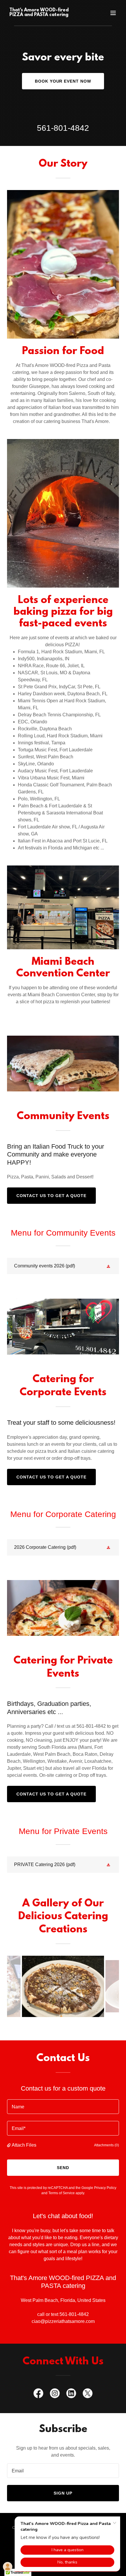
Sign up (63, 2493)
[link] (46, 14)
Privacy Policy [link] (105, 2188)
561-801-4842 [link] (63, 128)
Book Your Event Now (63, 81)
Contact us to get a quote (51, 1196)
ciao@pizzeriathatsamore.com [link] (63, 2321)
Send (63, 2168)
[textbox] (63, 2107)
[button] (113, 13)
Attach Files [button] (24, 2145)
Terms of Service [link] (62, 2193)
